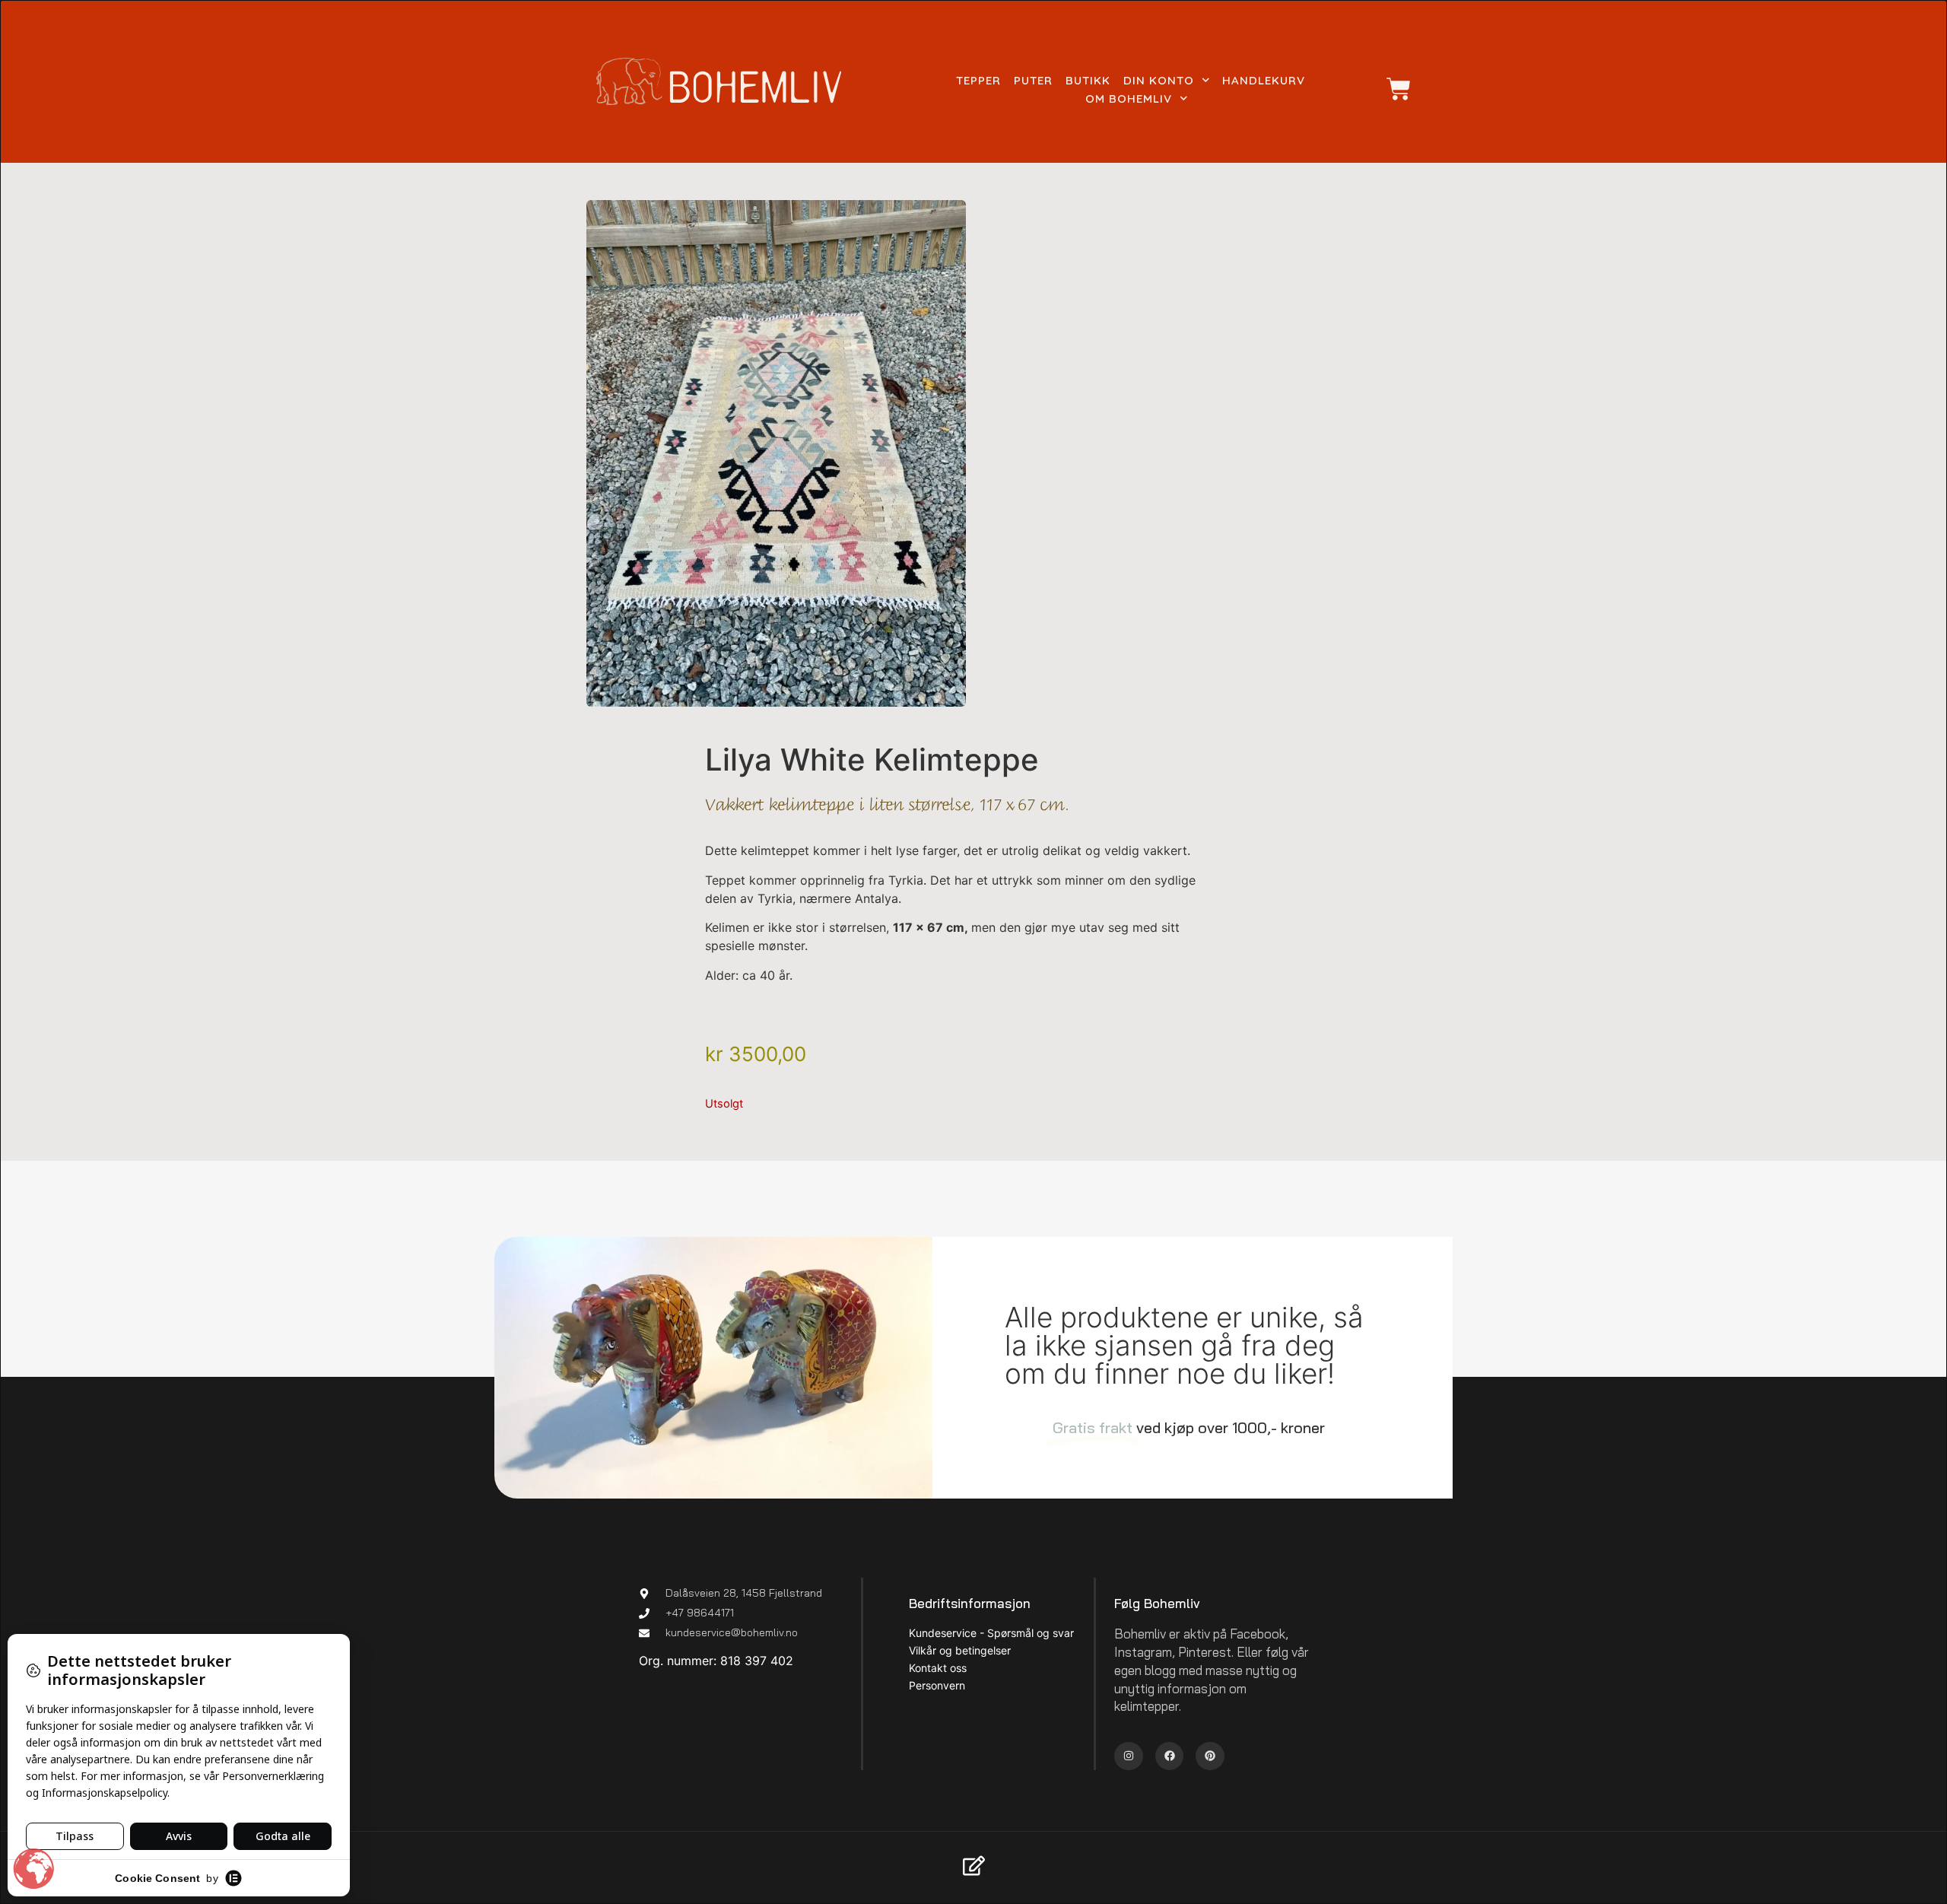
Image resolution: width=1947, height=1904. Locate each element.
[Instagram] (1129, 1756)
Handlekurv (1264, 80)
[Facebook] (1170, 1756)
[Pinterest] (1210, 1756)
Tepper (978, 80)
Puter (1033, 80)
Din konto (1159, 80)
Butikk (1088, 80)
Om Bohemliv (1129, 99)
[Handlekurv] (1391, 89)
